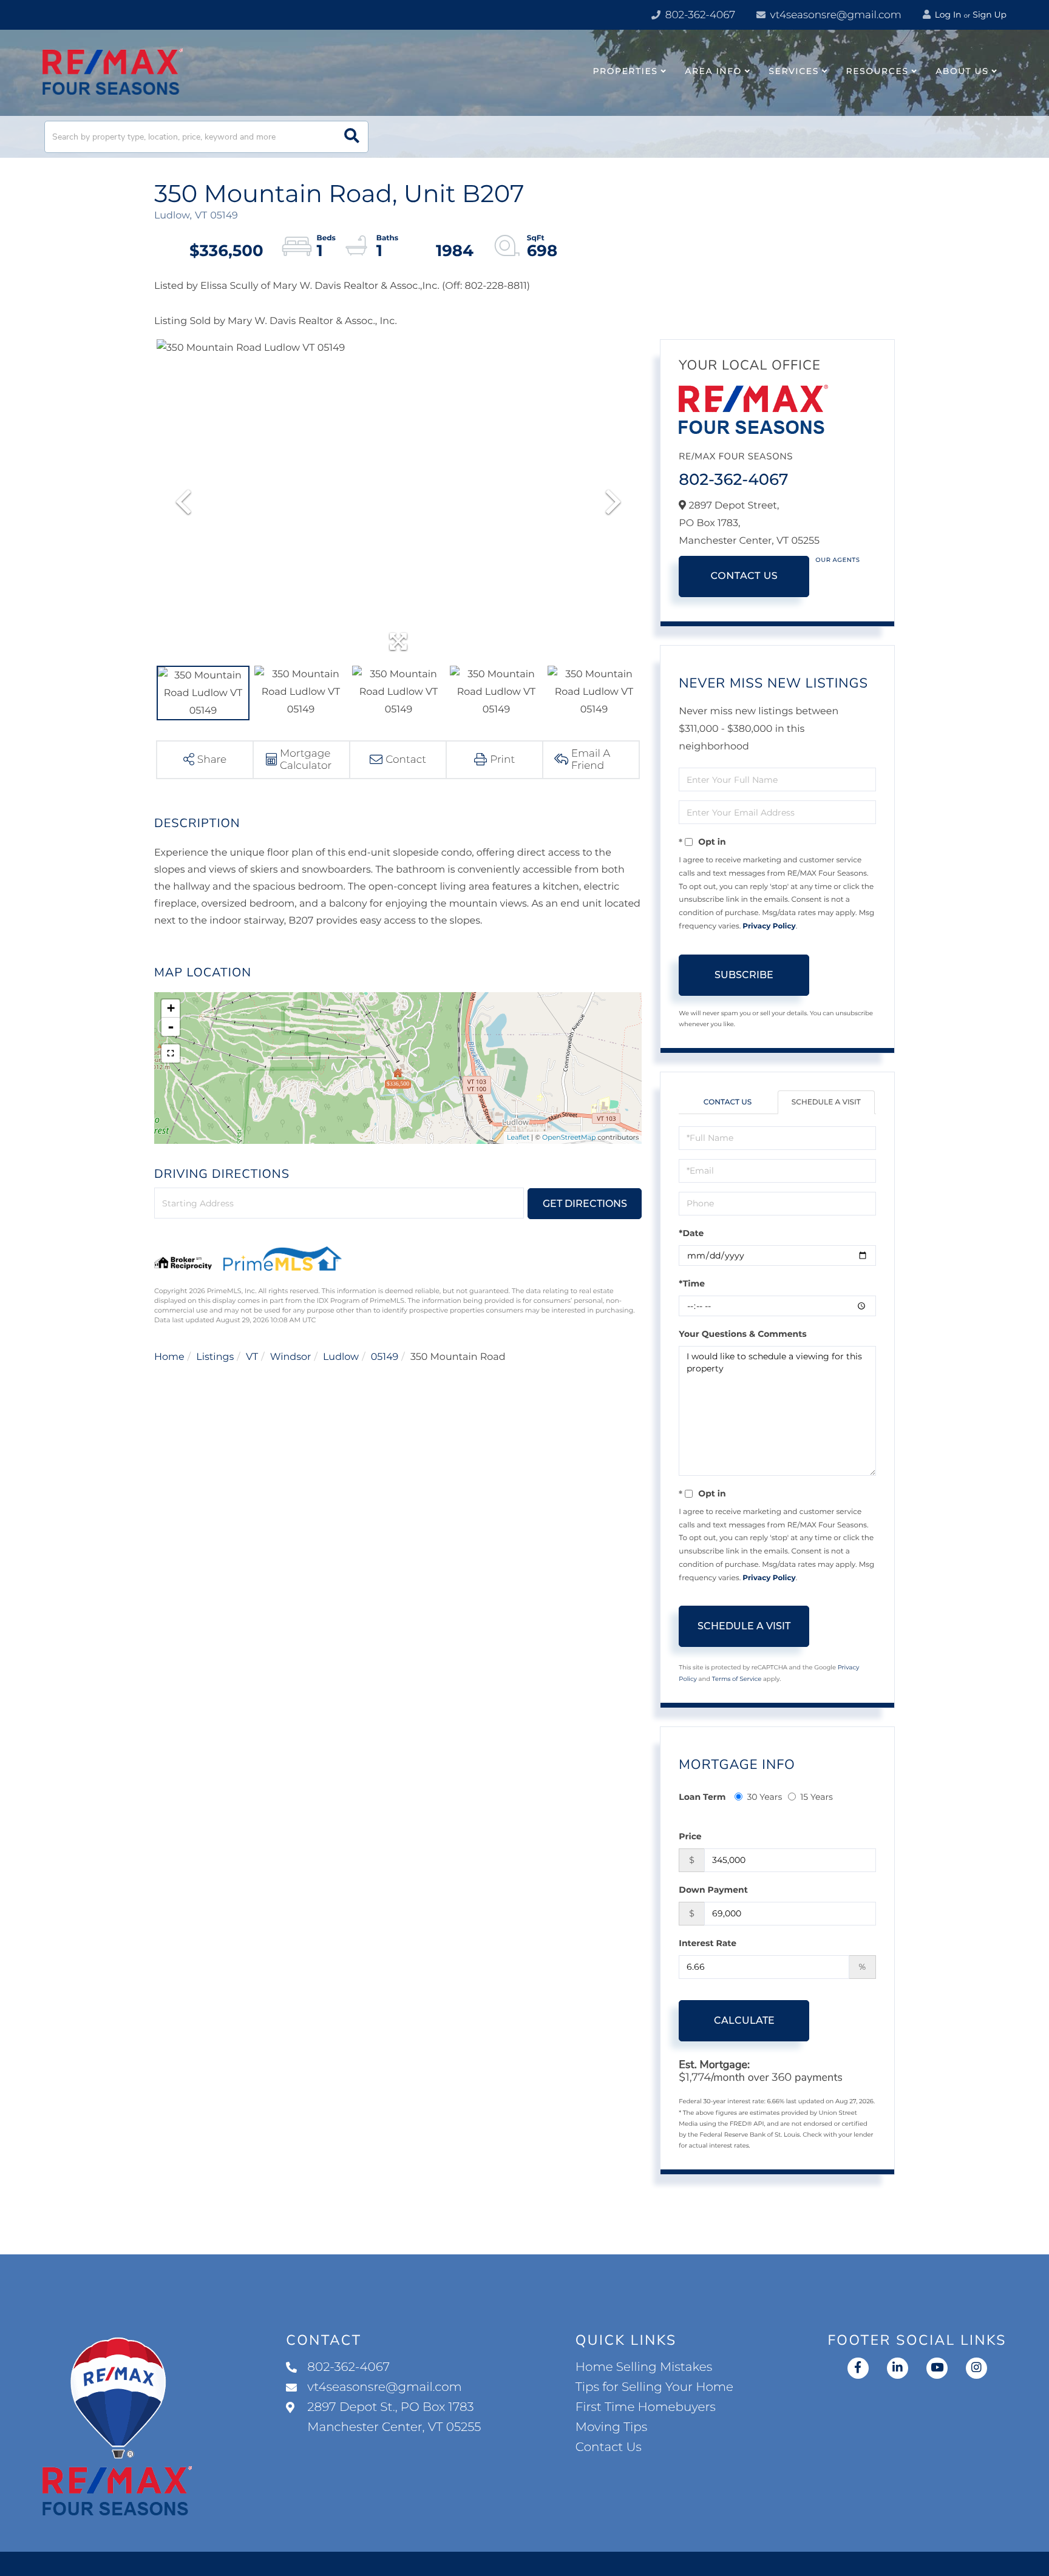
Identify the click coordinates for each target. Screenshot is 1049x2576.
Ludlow (341, 1357)
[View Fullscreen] (171, 1053)
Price (690, 1836)
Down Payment (713, 1890)
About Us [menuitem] (962, 71)
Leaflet (518, 1137)
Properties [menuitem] (626, 71)
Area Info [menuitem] (713, 71)
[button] (352, 137)
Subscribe (744, 975)
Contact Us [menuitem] (609, 2447)
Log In (947, 15)
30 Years (764, 1797)
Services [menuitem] (794, 71)
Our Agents (837, 560)
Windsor (291, 1357)
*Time (692, 1283)
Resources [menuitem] (878, 71)
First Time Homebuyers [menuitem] (646, 2407)
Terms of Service (737, 1679)
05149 (385, 1357)
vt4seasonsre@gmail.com (834, 15)
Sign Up (990, 15)
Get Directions (585, 1204)
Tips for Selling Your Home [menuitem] (654, 2387)
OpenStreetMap (569, 1137)
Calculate (744, 2020)
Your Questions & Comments (742, 1334)
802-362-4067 (699, 15)
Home (169, 1357)
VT (252, 1357)
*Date (691, 1233)
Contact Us (744, 576)
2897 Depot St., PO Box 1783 (394, 2417)
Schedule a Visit (826, 1102)
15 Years (816, 1797)
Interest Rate (708, 1943)
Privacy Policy (769, 926)
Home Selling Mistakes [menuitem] (644, 2367)
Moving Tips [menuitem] (612, 2427)
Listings (215, 1357)
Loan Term (702, 1797)
